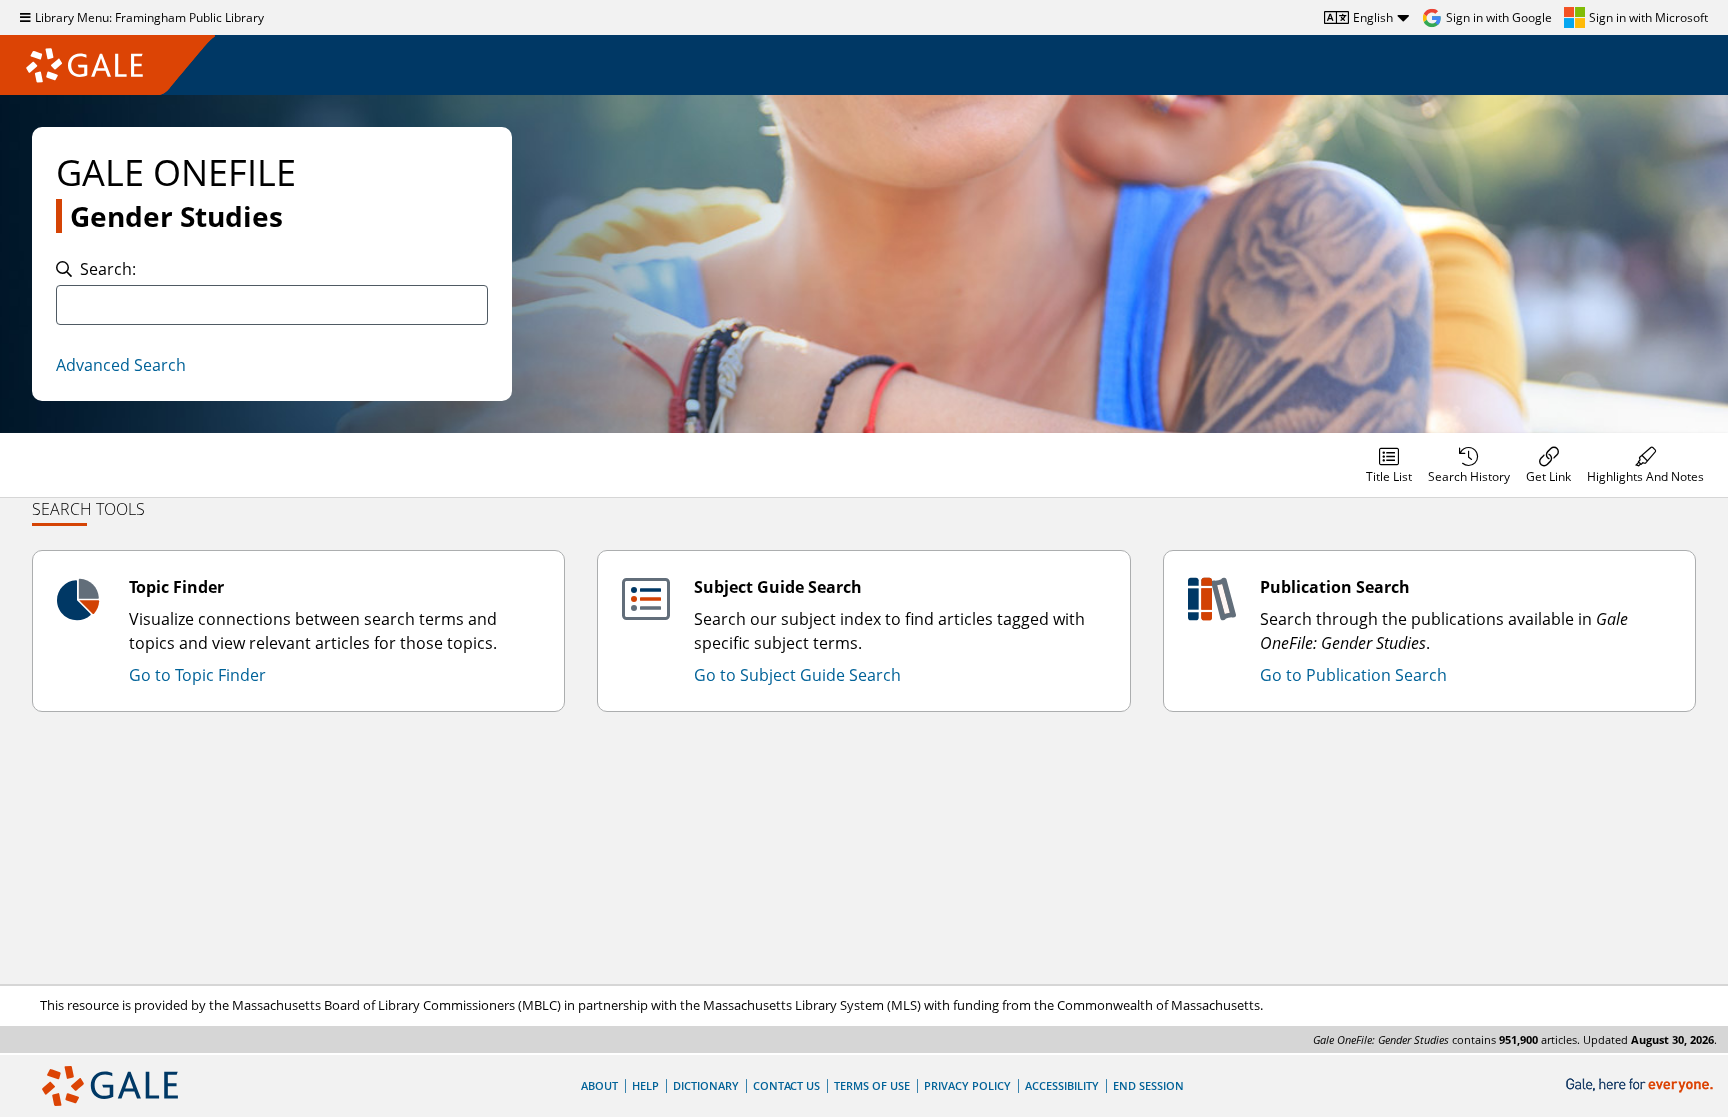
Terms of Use (872, 1085)
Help (645, 1085)
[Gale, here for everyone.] (1641, 1085)
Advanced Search (121, 365)
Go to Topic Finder (197, 675)
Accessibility (1062, 1085)
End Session (1148, 1085)
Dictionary (706, 1085)
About (599, 1085)
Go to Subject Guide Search (797, 675)
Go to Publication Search (1353, 675)
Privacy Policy (967, 1085)
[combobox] (272, 305)
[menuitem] (1389, 465)
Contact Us (786, 1085)
